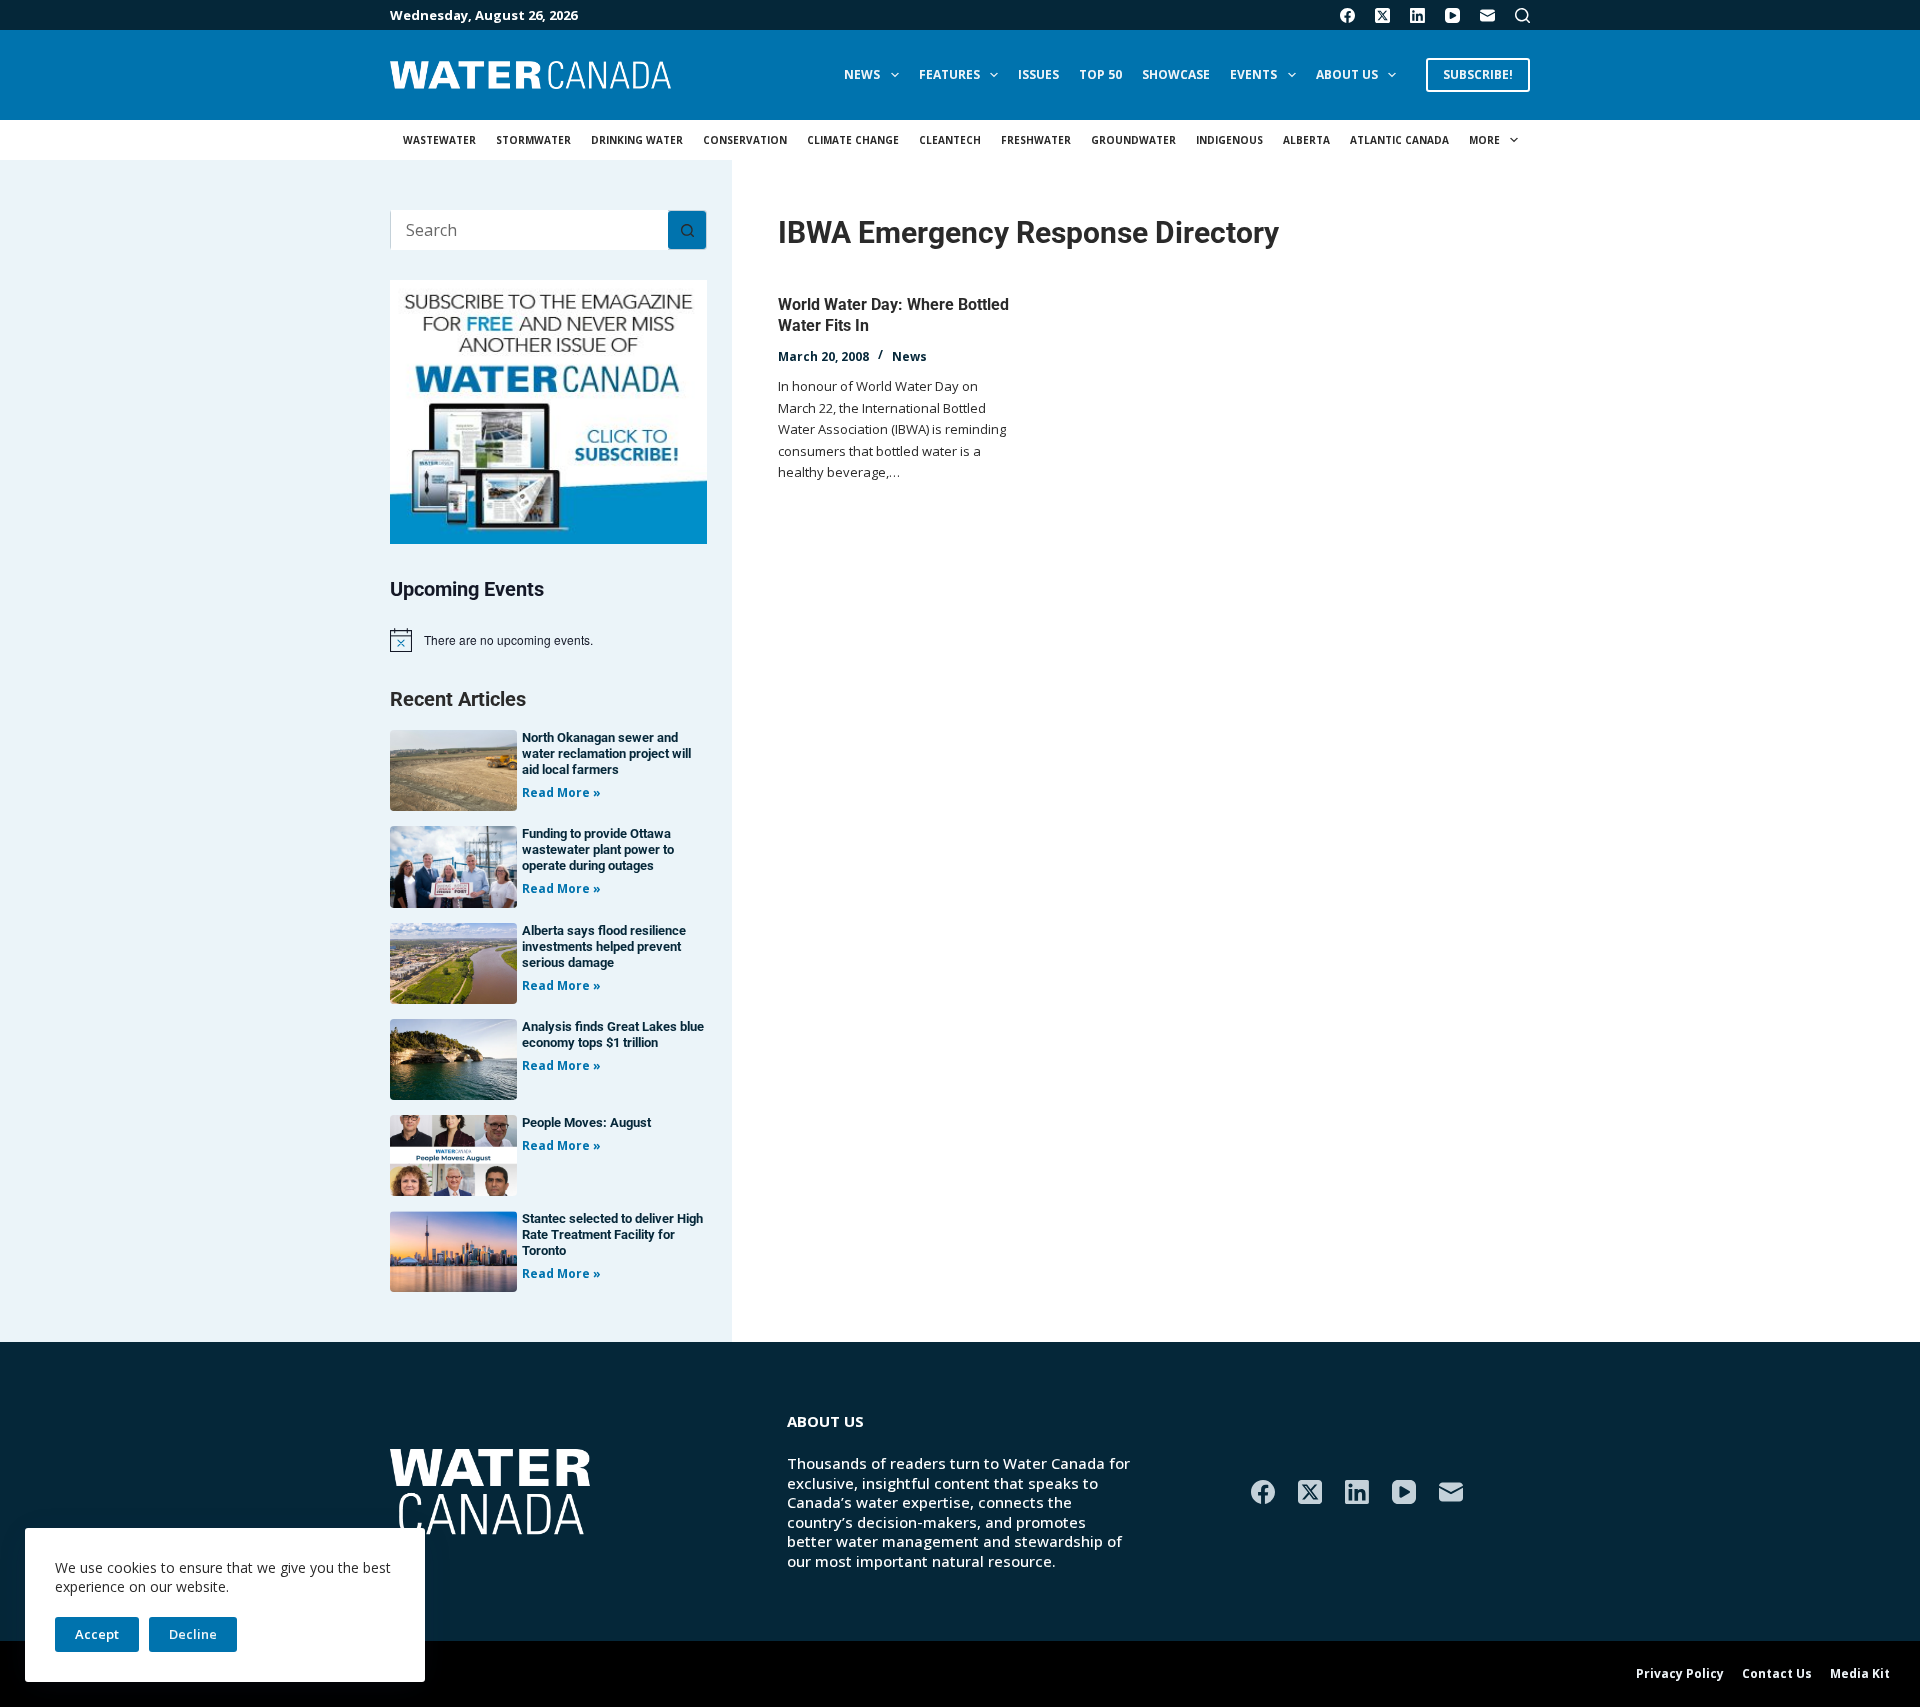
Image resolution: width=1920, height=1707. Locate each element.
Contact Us (1777, 1674)
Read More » (561, 792)
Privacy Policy (1680, 1674)
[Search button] (687, 230)
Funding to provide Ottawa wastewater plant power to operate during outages (598, 849)
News (862, 74)
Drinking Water (637, 140)
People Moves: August (586, 1122)
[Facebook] (1347, 15)
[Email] (1487, 15)
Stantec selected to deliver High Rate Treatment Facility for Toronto (612, 1234)
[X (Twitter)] (1382, 15)
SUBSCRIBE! (1478, 74)
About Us (1347, 74)
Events (1253, 74)
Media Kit (1860, 1674)
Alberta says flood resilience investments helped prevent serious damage (604, 946)
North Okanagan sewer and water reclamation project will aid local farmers (606, 753)
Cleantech (950, 140)
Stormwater (533, 140)
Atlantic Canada (1399, 140)
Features (949, 74)
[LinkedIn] (1417, 15)
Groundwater (1133, 140)
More (1484, 140)
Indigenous (1229, 140)
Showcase (1176, 74)
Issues (1038, 74)
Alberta (1306, 140)
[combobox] (529, 230)
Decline (193, 1634)
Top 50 (1100, 74)
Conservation (745, 140)
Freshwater (1036, 140)
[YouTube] (1452, 15)
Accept (97, 1634)
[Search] (1522, 15)
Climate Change (853, 140)
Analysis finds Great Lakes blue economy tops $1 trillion (613, 1034)
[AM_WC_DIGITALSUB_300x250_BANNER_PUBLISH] (548, 410)
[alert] (548, 640)
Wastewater (439, 140)
